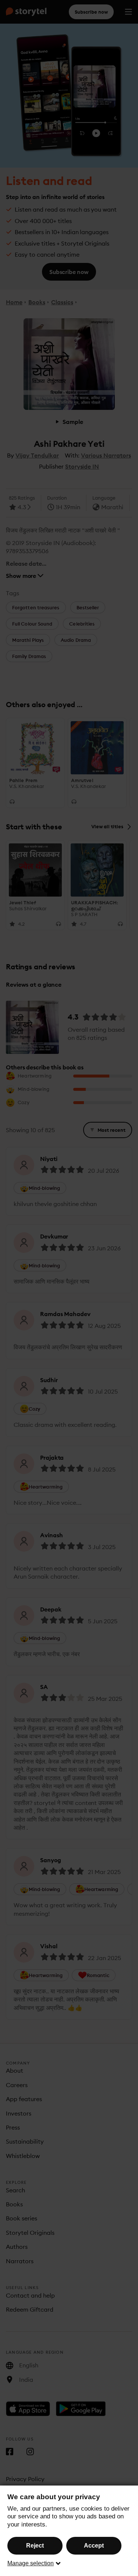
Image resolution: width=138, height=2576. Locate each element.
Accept (94, 2546)
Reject (35, 2546)
